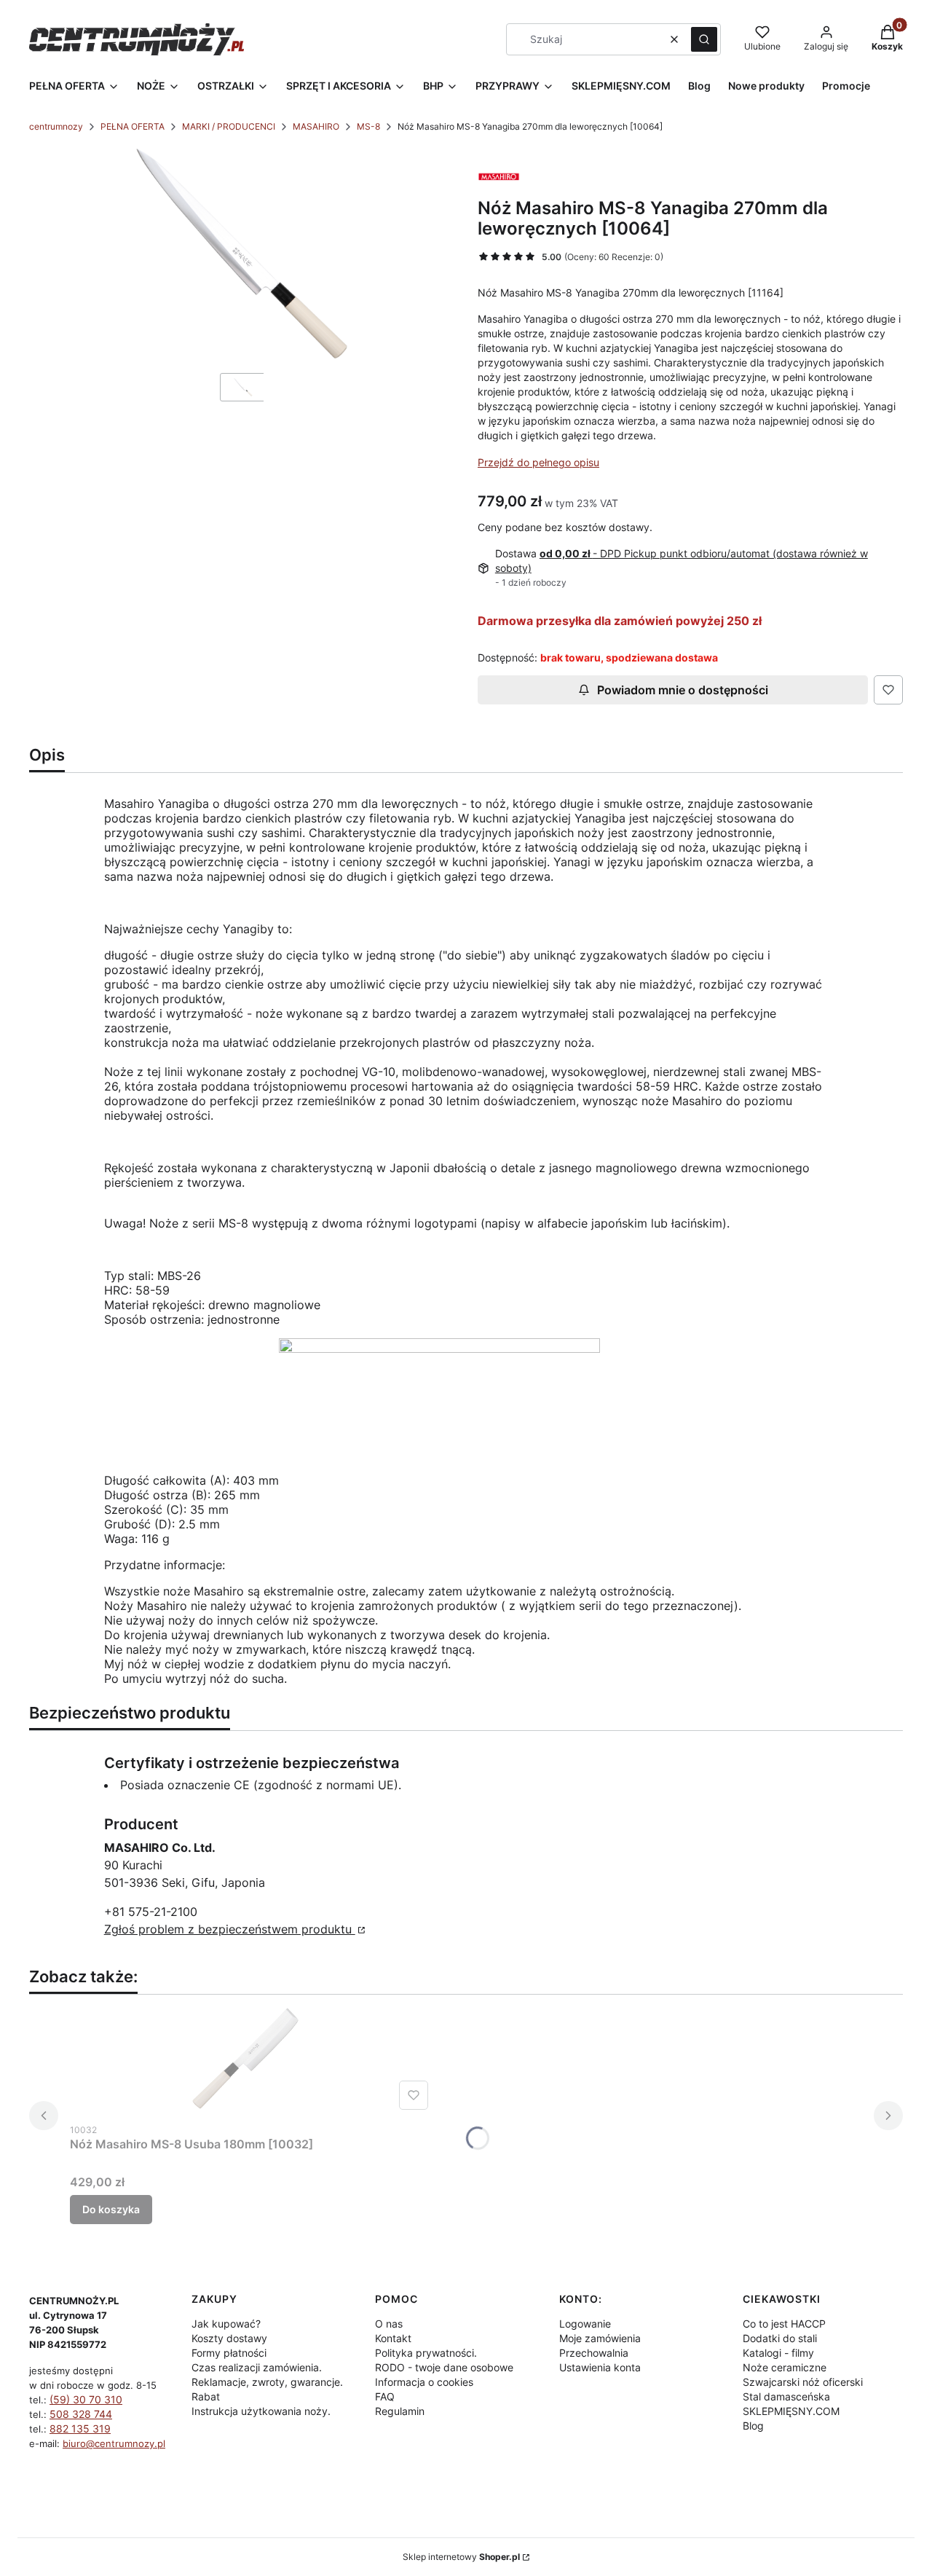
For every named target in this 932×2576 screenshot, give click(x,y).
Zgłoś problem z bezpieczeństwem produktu (230, 1929)
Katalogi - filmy (778, 2353)
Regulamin (400, 2411)
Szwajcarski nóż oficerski (803, 2382)
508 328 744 (81, 2414)
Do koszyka (111, 2209)
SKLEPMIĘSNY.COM (791, 2411)
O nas (389, 2324)
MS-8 (368, 126)
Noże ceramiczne (785, 2367)
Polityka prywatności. (426, 2353)
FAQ (385, 2396)
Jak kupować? (226, 2324)
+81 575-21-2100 (151, 1912)
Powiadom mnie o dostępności (683, 690)
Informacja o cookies (424, 2382)
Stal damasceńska (786, 2396)
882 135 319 (80, 2428)
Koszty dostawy (229, 2338)
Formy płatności (229, 2353)
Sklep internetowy (461, 2557)
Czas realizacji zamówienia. (257, 2367)
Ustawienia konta (600, 2367)
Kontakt (393, 2338)
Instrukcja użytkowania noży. (261, 2411)
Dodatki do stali (780, 2338)
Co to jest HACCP (784, 2324)
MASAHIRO (316, 126)
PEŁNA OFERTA (133, 126)
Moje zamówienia (600, 2338)
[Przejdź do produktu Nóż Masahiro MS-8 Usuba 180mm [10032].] (252, 2061)
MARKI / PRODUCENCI (229, 126)
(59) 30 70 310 (86, 2399)
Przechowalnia (594, 2353)
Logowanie (585, 2324)
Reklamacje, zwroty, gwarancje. (267, 2382)
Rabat (206, 2396)
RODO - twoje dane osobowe (444, 2367)
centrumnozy (56, 126)
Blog (753, 2426)
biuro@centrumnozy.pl (114, 2443)
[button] (704, 39)
